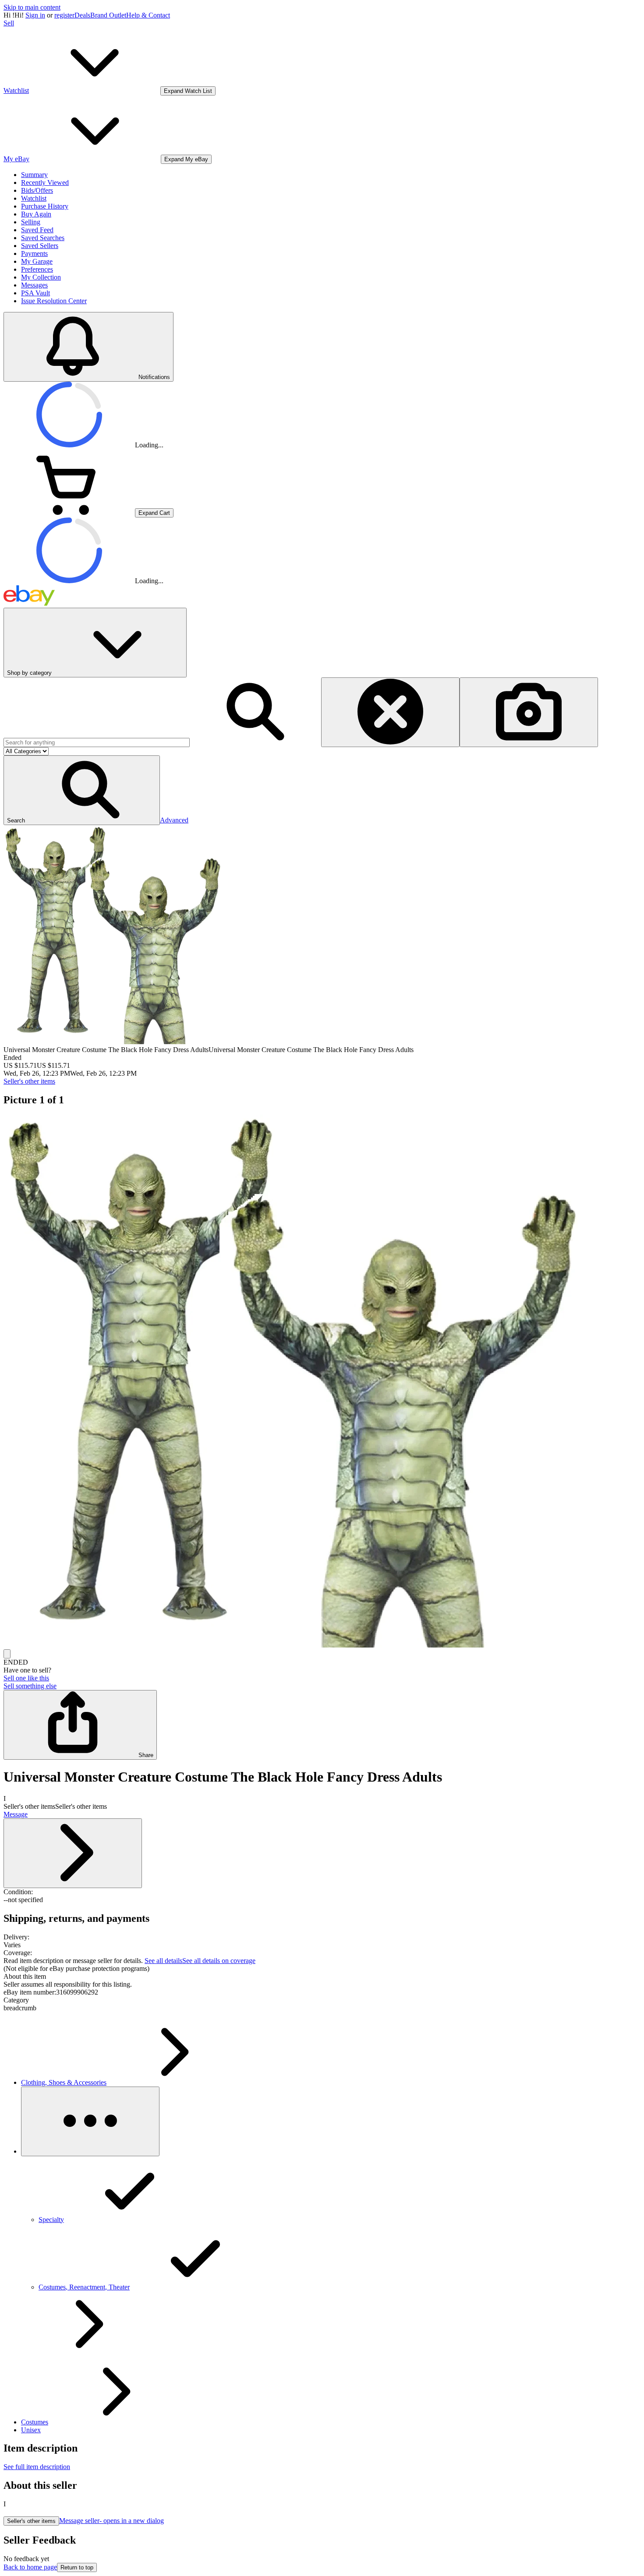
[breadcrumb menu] (90, 2121)
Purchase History (45, 206)
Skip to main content (32, 7)
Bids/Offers (37, 190)
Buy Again (36, 214)
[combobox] (97, 742)
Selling (31, 222)
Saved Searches (43, 238)
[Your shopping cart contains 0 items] (69, 512)
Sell (9, 23)
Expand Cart (154, 513)
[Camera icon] (529, 712)
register (64, 15)
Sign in (35, 15)
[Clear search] (390, 712)
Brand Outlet (108, 15)
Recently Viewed (45, 182)
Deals (82, 15)
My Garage (37, 261)
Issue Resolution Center (54, 301)
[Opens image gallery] (7, 1654)
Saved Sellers (40, 246)
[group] (322, 1382)
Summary (34, 175)
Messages (34, 285)
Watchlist (34, 198)
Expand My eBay (186, 159)
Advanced (174, 820)
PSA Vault (35, 293)
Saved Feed (37, 230)
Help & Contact (148, 15)
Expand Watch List (188, 91)
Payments (34, 253)
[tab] (322, 1977)
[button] (82, 790)
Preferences (37, 269)
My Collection (41, 277)
